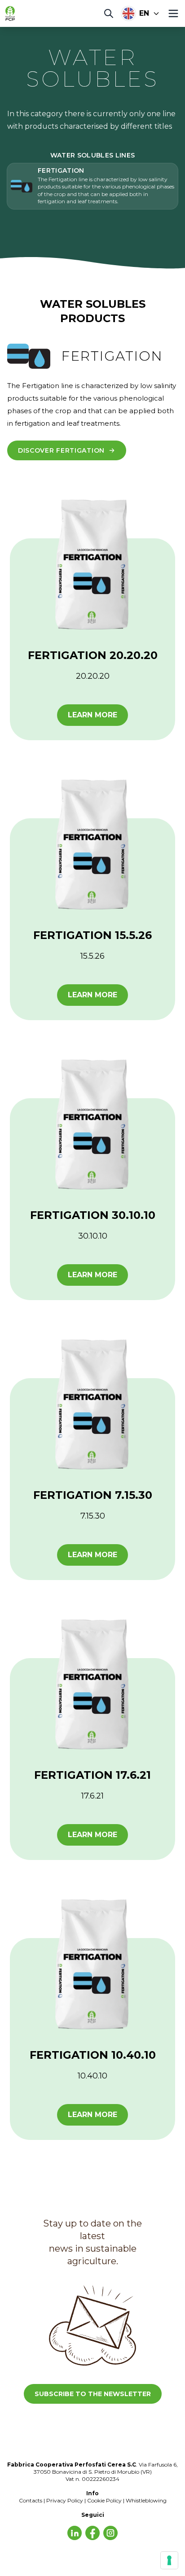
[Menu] (173, 13)
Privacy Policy (65, 2500)
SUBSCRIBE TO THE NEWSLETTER (93, 2394)
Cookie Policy (104, 2500)
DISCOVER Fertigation (61, 450)
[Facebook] (92, 2533)
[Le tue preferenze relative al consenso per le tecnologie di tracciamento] (169, 2560)
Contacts (31, 2500)
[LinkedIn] (75, 2533)
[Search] (109, 13)
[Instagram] (110, 2533)
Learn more (92, 715)
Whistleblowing (146, 2500)
